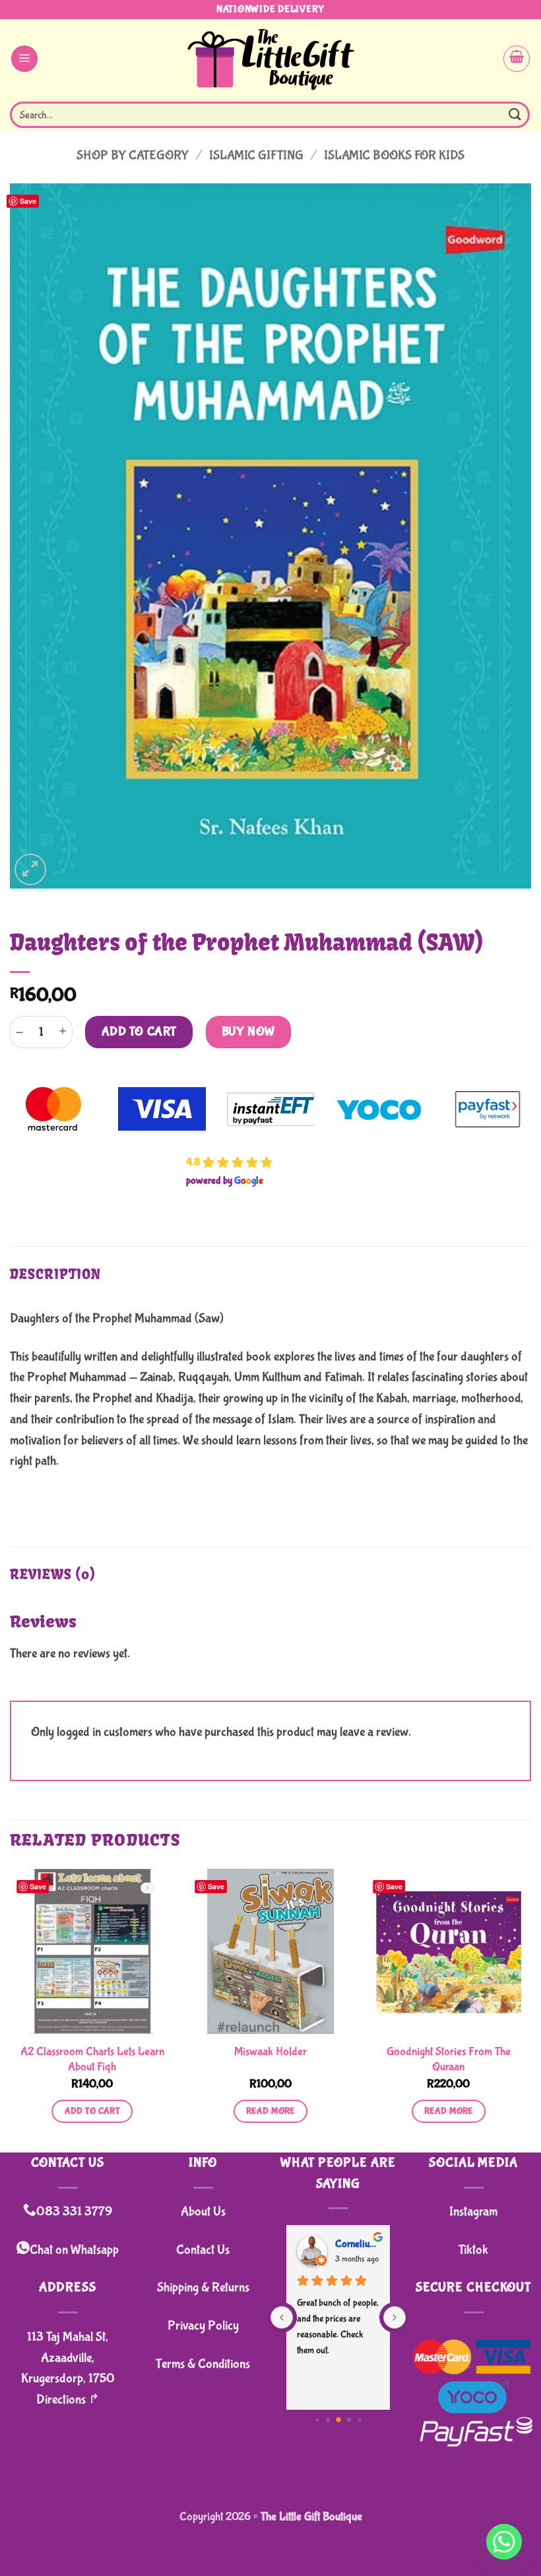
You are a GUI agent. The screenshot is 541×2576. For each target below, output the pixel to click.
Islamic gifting (256, 155)
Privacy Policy (203, 2326)
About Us (203, 2212)
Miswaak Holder (270, 2052)
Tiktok (473, 2250)
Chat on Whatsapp (74, 2250)
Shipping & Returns (203, 2287)
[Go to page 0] (317, 2420)
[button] (24, 59)
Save (28, 201)
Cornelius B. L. (357, 2244)
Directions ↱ (68, 2400)
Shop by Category (133, 155)
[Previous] (11, 2009)
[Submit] (515, 114)
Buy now (248, 1032)
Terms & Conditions (203, 2364)
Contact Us (203, 2250)
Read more (270, 2111)
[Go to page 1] (328, 2420)
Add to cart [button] (93, 2111)
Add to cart (139, 1032)
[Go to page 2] (338, 2420)
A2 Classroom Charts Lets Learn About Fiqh (92, 2059)
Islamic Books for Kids (394, 155)
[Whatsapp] (504, 2542)
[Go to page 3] (349, 2420)
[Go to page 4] (359, 2420)
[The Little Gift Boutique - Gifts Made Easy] (271, 58)
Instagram (473, 2212)
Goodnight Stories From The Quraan (449, 2059)
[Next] (530, 2009)
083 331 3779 (74, 2212)
